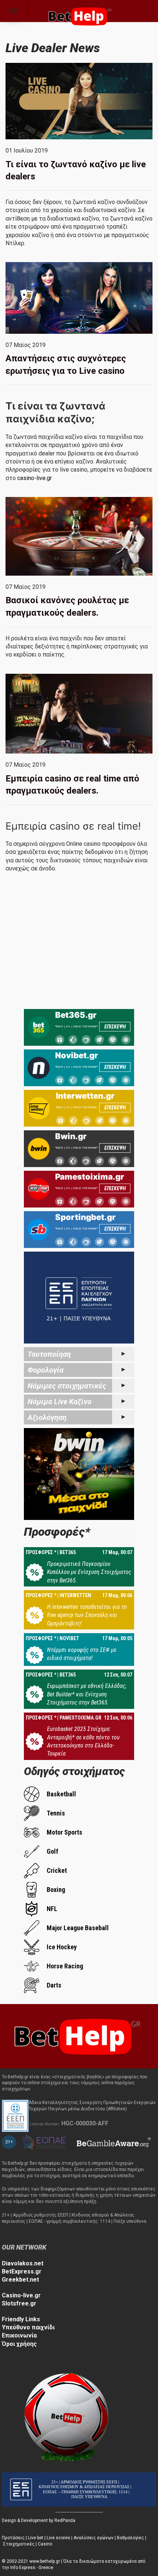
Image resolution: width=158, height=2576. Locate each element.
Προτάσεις (13, 2538)
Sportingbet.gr (85, 1217)
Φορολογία (46, 1370)
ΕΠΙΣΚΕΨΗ (115, 1027)
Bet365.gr (76, 1015)
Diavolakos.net (23, 2263)
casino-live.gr (35, 478)
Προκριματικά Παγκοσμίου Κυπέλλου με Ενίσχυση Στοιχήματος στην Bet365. (89, 1572)
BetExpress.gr (22, 2271)
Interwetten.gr (85, 1096)
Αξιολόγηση (47, 1417)
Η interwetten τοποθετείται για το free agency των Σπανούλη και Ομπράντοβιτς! (87, 1615)
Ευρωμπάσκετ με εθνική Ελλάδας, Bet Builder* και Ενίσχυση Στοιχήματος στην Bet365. (87, 1694)
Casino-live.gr (21, 2295)
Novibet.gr (77, 1055)
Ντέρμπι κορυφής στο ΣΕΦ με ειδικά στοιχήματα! (82, 1654)
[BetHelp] (75, 2035)
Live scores (58, 2538)
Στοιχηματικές (19, 2544)
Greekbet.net (20, 2280)
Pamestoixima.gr (90, 1177)
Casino (45, 2544)
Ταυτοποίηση (49, 1354)
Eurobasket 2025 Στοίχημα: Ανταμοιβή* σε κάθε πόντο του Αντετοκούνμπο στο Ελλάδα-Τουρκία (83, 1741)
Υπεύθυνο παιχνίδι (28, 2327)
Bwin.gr (71, 1136)
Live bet (36, 2538)
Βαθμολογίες (130, 2538)
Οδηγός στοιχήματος (74, 1771)
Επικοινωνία (19, 2335)
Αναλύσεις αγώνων (94, 2538)
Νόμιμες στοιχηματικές (67, 1386)
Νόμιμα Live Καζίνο (60, 1402)
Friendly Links (21, 2319)
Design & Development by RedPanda (39, 2520)
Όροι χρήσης (19, 2344)
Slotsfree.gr (19, 2303)
